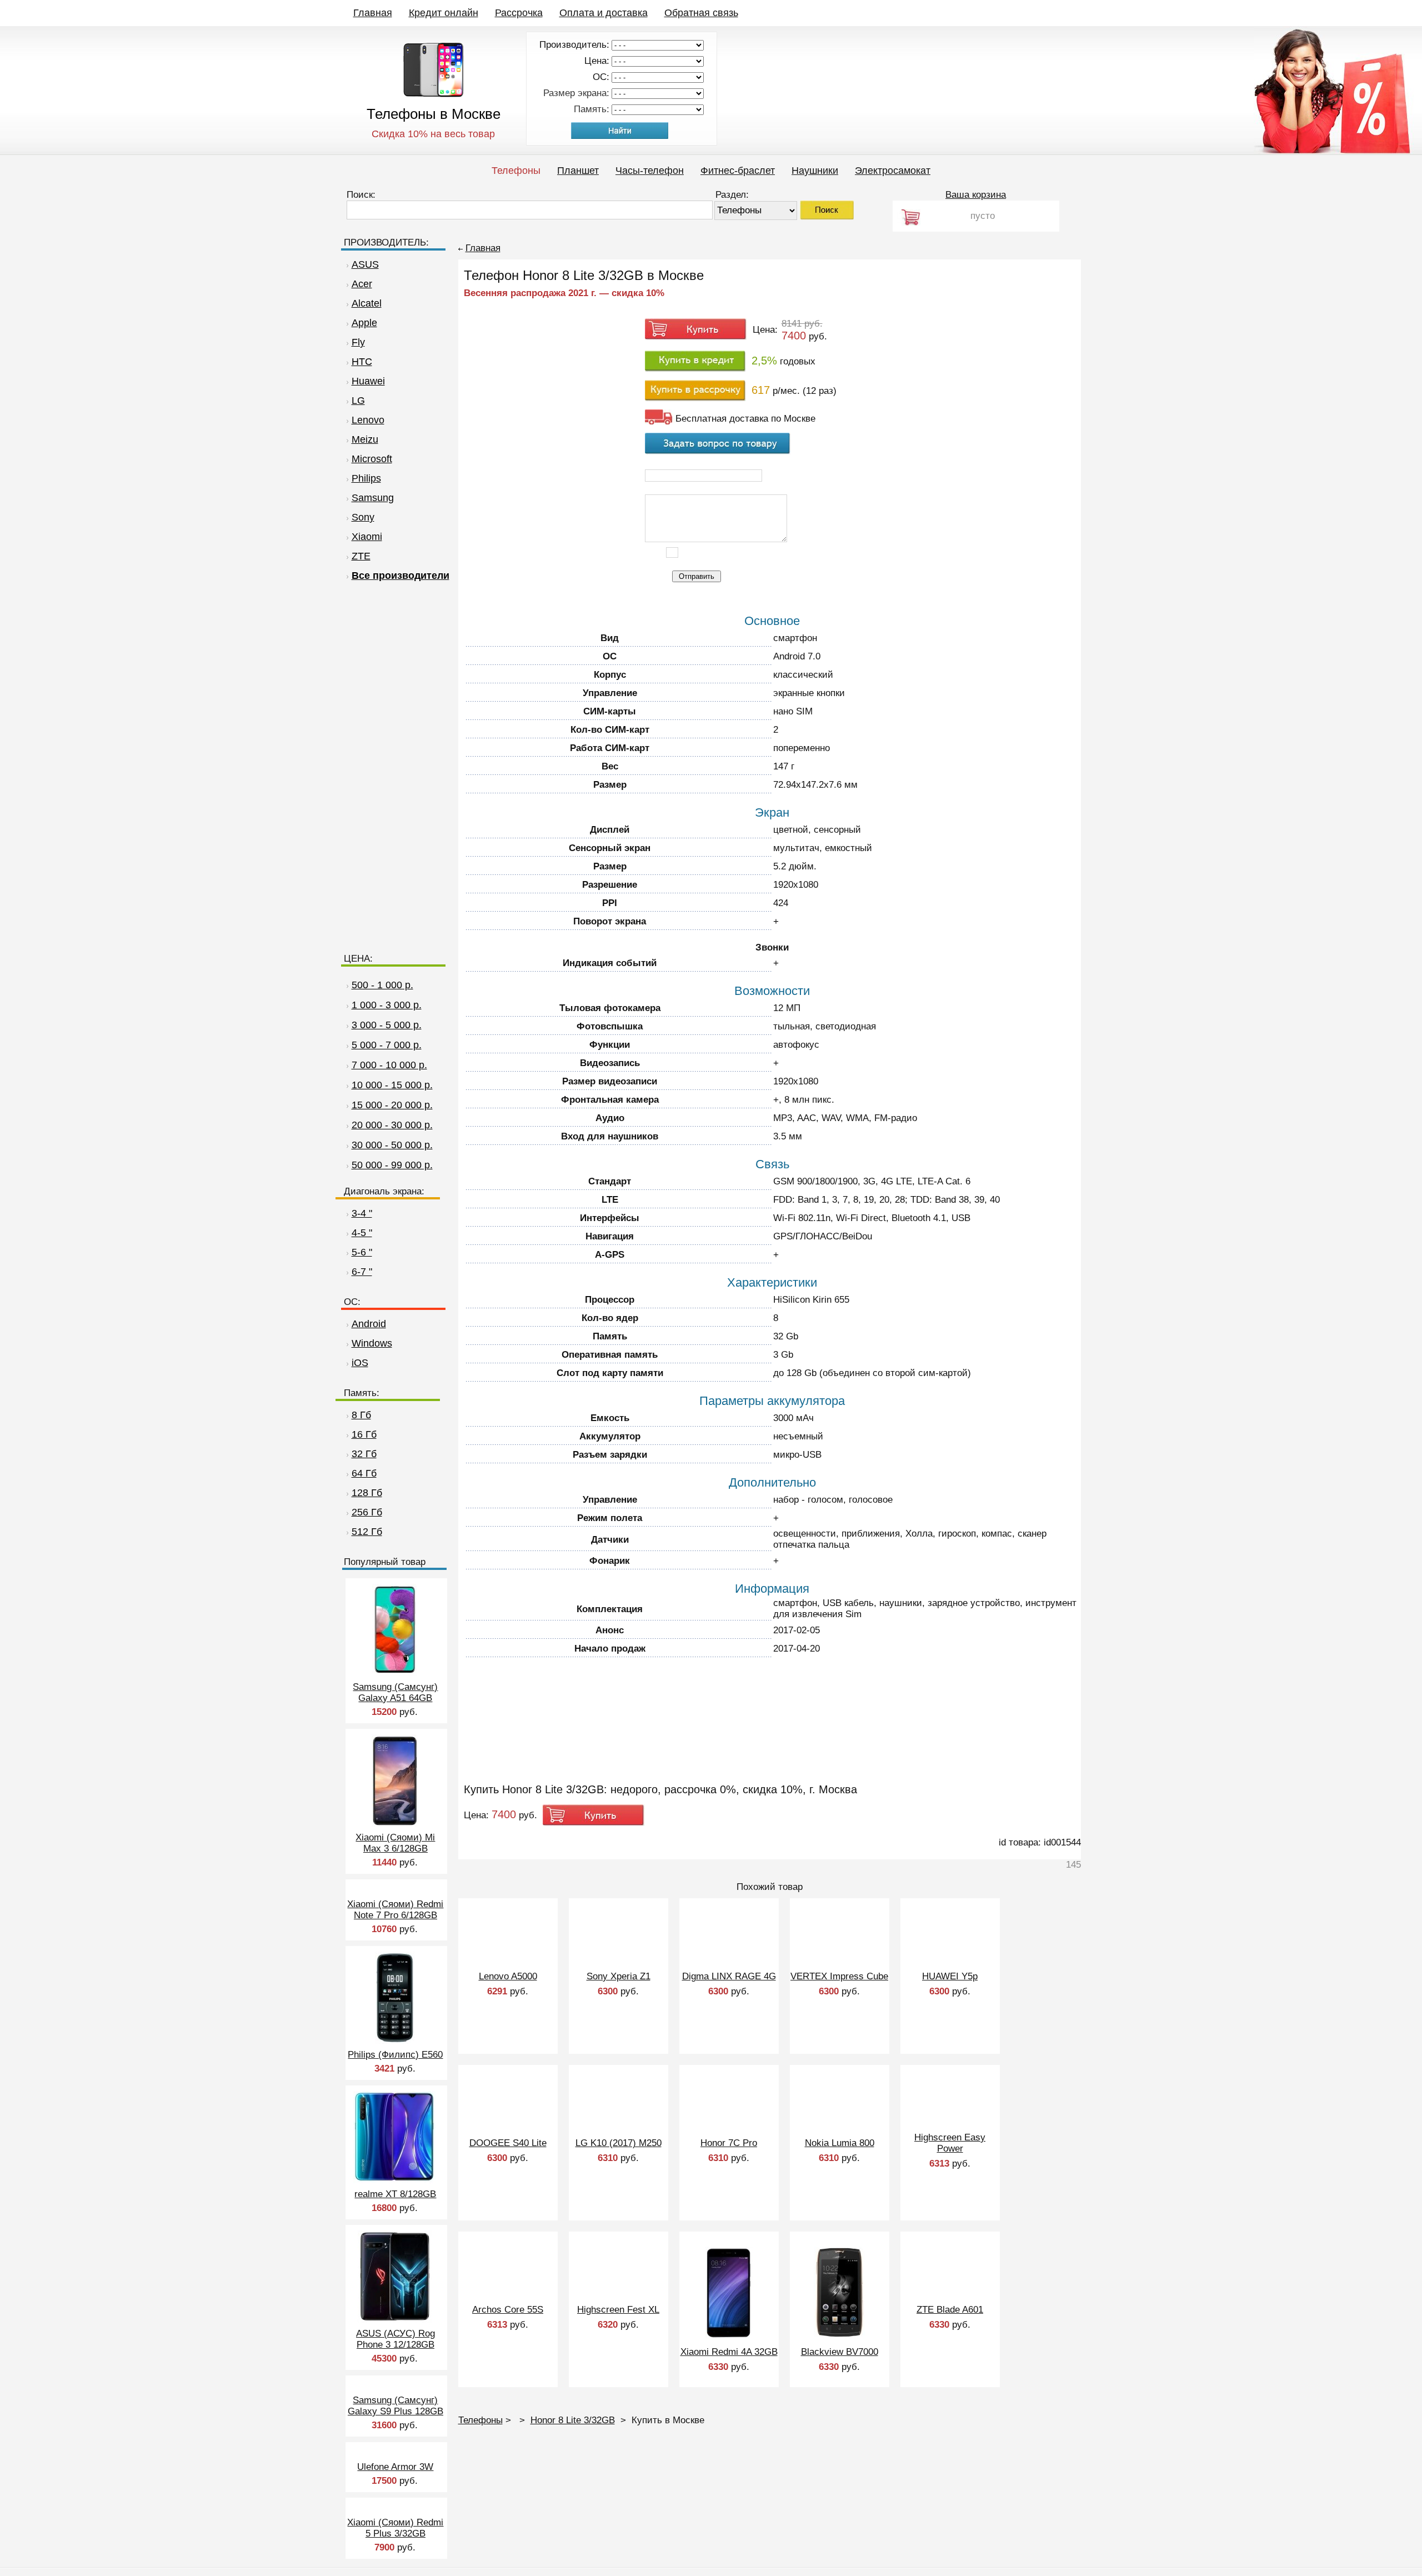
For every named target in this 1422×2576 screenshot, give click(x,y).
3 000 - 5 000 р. (387, 1025)
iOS (360, 1363)
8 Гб (361, 1415)
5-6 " (362, 1252)
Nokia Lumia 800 (840, 2143)
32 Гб (364, 1454)
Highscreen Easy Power (950, 2143)
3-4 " (362, 1213)
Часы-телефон (650, 171)
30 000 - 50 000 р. (392, 1145)
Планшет (578, 171)
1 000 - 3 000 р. (387, 1005)
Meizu (365, 439)
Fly (358, 342)
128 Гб (367, 1493)
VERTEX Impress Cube (839, 1976)
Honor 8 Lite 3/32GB (573, 2420)
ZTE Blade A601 (950, 2310)
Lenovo (368, 420)
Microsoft (372, 459)
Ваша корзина (976, 195)
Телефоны (516, 171)
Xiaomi (367, 537)
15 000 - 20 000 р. (392, 1105)
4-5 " (362, 1233)
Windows (372, 1343)
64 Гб (364, 1473)
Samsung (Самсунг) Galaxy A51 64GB (395, 1692)
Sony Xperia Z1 (619, 1976)
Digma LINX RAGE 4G (729, 1976)
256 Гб (367, 1512)
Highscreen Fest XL (618, 2310)
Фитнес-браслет (738, 171)
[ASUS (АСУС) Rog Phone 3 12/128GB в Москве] (395, 2320)
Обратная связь (701, 13)
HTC (362, 362)
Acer (362, 284)
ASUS (365, 264)
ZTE (361, 556)
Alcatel (367, 303)
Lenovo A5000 (508, 1976)
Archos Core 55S (508, 2310)
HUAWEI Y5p (950, 1976)
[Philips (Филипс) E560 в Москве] (395, 2041)
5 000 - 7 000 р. (387, 1045)
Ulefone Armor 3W (395, 2467)
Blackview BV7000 (840, 2352)
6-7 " (362, 1272)
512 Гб (367, 1532)
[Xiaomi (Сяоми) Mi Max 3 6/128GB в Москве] (395, 1824)
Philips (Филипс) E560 (395, 2055)
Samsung (373, 498)
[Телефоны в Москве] (434, 94)
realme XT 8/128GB (395, 2194)
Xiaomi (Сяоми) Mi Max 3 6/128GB (395, 1843)
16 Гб (364, 1434)
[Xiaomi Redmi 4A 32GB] (729, 2336)
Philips (366, 478)
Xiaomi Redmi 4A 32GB (729, 2352)
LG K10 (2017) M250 (619, 2143)
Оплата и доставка (604, 13)
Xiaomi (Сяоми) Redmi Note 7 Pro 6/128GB (395, 1910)
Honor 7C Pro (729, 2143)
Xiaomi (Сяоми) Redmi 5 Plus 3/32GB (395, 2528)
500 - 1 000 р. (382, 985)
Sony (363, 517)
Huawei (368, 381)
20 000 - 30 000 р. (392, 1125)
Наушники (815, 171)
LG (358, 401)
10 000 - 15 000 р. (392, 1085)
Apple (364, 323)
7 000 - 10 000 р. (389, 1065)
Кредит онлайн (444, 13)
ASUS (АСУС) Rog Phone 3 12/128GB (395, 2339)
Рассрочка (519, 13)
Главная (373, 13)
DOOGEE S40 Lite (508, 2143)
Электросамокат (893, 171)
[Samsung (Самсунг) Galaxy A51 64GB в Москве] (395, 1673)
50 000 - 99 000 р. (392, 1165)
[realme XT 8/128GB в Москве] (395, 2180)
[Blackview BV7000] (839, 2336)
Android (369, 1324)
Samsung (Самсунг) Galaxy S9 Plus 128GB (395, 2406)
